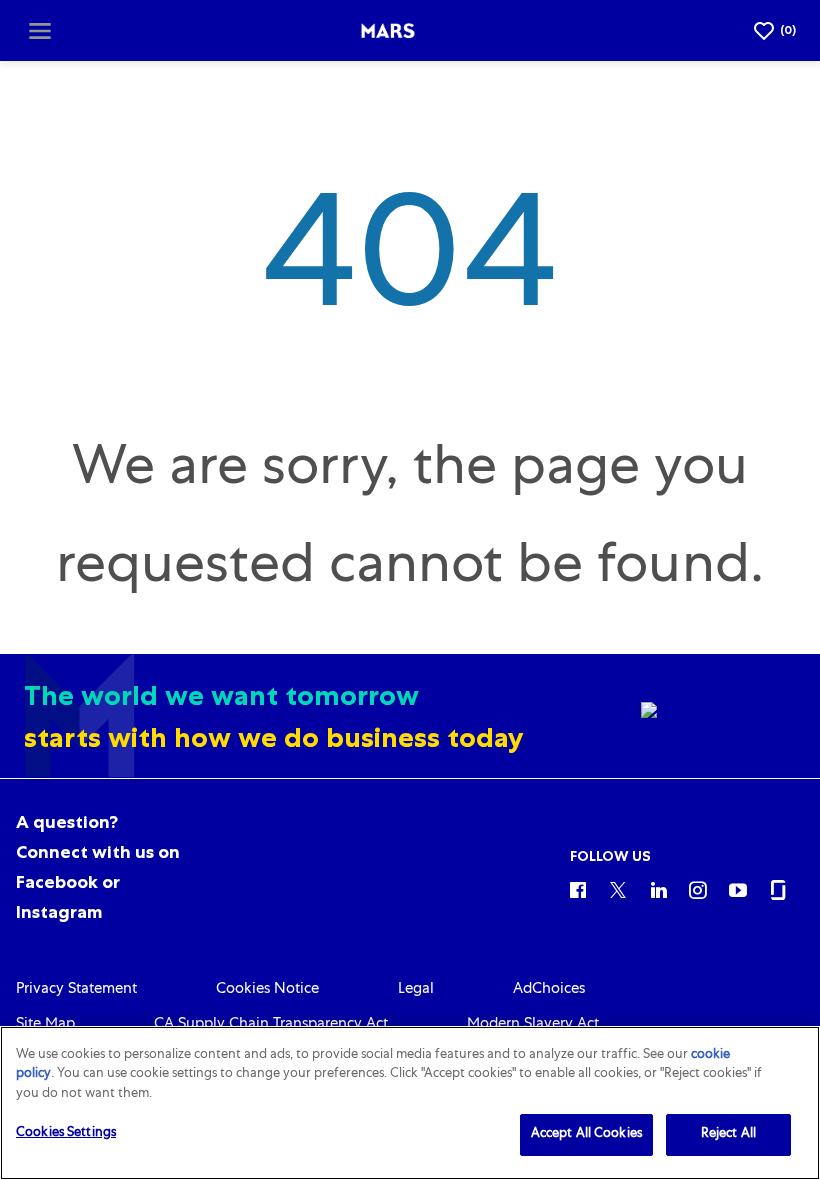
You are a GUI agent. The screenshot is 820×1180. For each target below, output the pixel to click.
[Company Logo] (388, 31)
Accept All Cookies (586, 1134)
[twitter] (618, 889)
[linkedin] (658, 889)
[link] (76, 990)
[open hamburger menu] (40, 30)
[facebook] (578, 889)
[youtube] (738, 889)
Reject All (728, 1134)
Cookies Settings (66, 1133)
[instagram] (698, 889)
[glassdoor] (778, 889)
